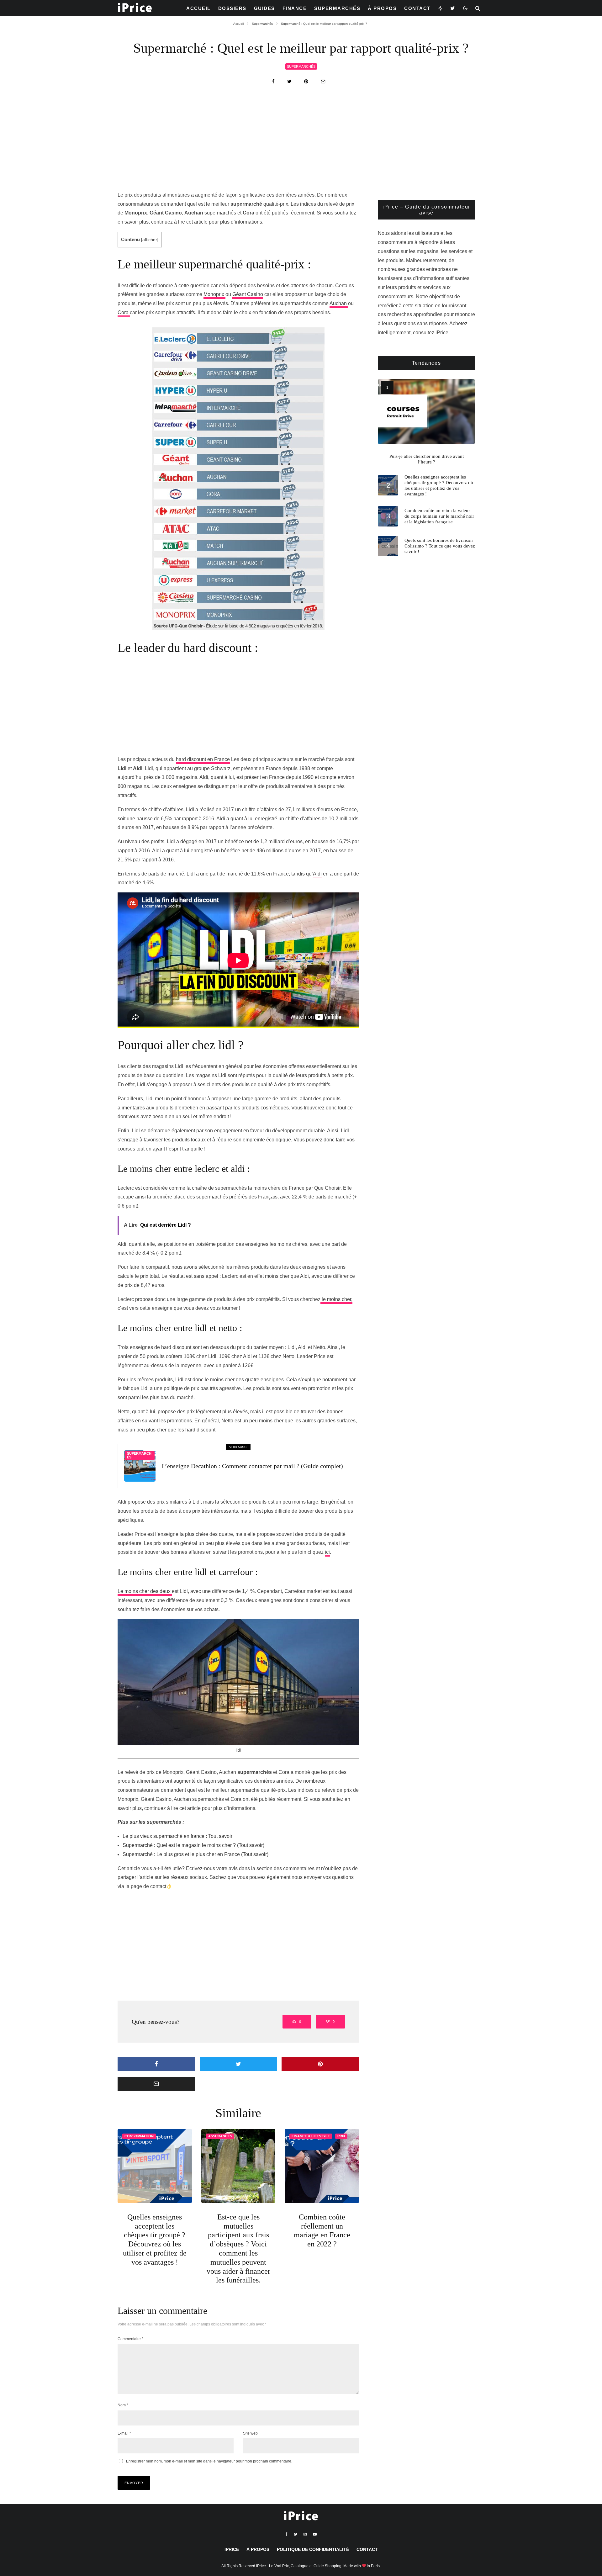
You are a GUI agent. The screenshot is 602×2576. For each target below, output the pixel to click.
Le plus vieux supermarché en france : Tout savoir (177, 1836)
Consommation (139, 2136)
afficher (150, 240)
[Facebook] (286, 2534)
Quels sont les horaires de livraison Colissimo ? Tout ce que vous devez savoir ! (440, 546)
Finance (295, 8)
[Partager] (273, 81)
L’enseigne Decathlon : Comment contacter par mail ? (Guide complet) (252, 1466)
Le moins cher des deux (145, 1591)
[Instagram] (305, 2534)
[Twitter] (453, 8)
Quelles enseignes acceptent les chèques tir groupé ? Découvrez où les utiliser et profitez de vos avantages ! (155, 2240)
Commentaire (130, 2339)
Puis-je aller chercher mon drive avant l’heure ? (427, 459)
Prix (341, 2136)
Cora (124, 312)
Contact (417, 8)
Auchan (339, 303)
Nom (123, 2405)
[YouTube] (315, 2534)
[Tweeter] (289, 81)
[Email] (323, 81)
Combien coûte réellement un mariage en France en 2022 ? (322, 2230)
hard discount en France (203, 759)
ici (327, 1552)
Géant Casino (248, 294)
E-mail (124, 2433)
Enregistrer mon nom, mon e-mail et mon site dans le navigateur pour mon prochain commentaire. (209, 2461)
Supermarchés (337, 8)
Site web (250, 2433)
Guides (264, 8)
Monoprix (214, 294)
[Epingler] (306, 81)
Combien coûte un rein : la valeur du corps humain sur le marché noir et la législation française (439, 516)
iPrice (232, 2549)
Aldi (317, 874)
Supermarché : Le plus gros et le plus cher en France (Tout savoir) (195, 1854)
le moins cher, (336, 1299)
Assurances (220, 2136)
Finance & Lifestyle (311, 2136)
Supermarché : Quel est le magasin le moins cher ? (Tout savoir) (193, 1845)
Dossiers (232, 8)
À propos (382, 8)
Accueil (198, 8)
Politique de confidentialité (313, 2549)
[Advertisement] (301, 144)
